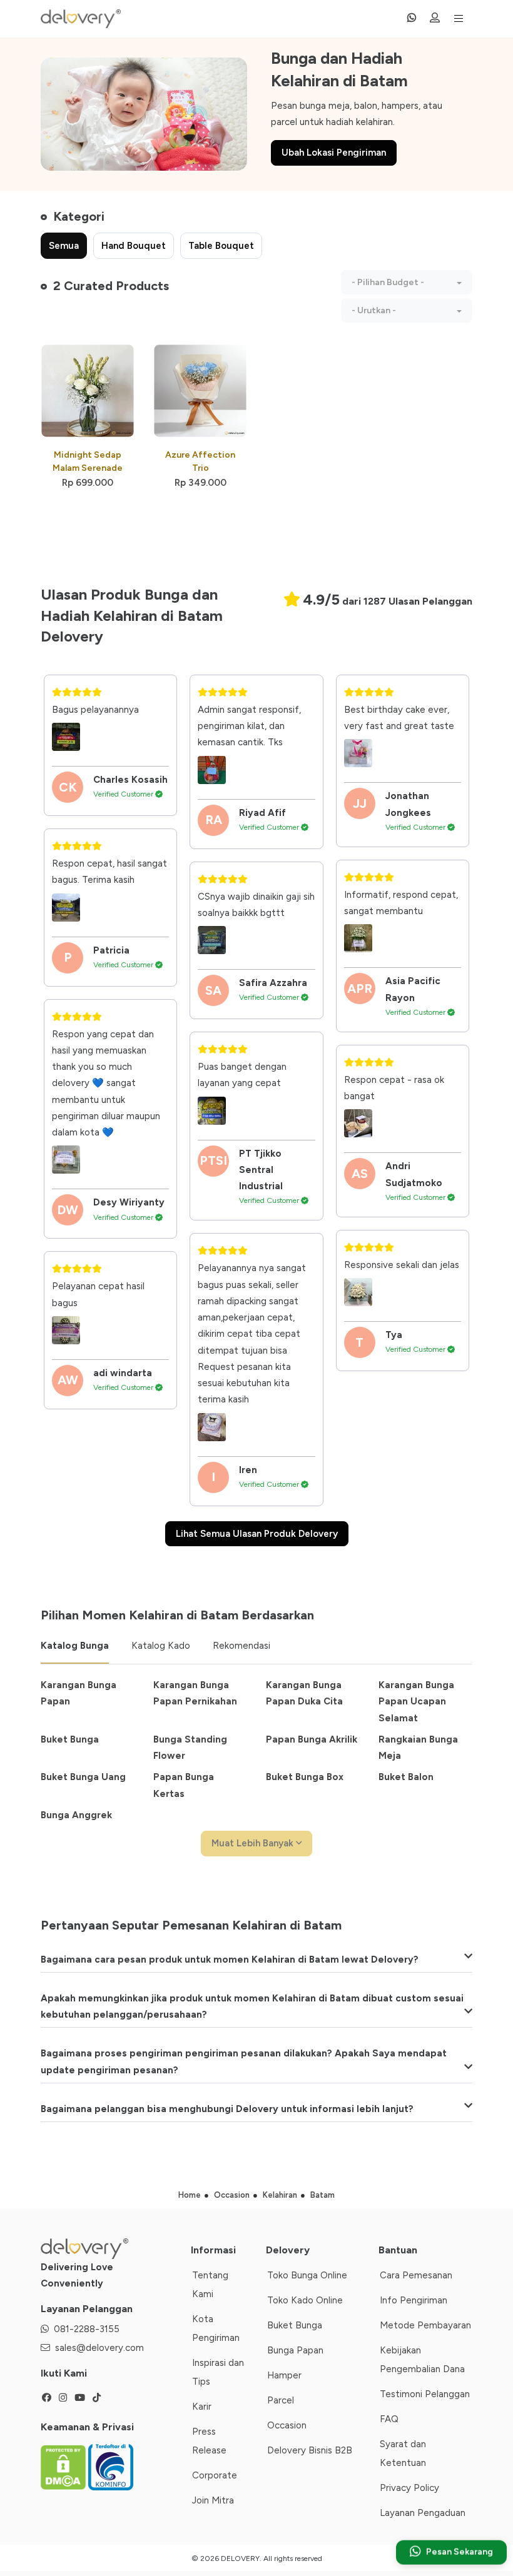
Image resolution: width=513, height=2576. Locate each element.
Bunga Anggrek (76, 1815)
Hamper (284, 2375)
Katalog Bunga (75, 1646)
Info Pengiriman (414, 2300)
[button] (407, 282)
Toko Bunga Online (307, 2275)
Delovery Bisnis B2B (310, 2450)
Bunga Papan (295, 2350)
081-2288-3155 (87, 2329)
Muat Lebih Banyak (254, 1843)
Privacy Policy (409, 2488)
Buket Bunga (70, 1739)
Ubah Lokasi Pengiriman (334, 153)
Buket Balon (406, 1777)
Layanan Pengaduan (423, 2513)
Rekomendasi (241, 1646)
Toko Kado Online (305, 2300)
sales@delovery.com (99, 2348)
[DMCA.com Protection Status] (64, 2467)
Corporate (215, 2475)
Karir (202, 2407)
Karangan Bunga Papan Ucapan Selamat (416, 1702)
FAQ (389, 2419)
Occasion (287, 2425)
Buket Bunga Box (305, 1777)
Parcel (281, 2400)
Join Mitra (213, 2500)
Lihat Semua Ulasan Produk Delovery (257, 1534)
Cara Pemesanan (416, 2275)
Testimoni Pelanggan (425, 2394)
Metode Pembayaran (425, 2325)
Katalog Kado (161, 1646)
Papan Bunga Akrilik (312, 1739)
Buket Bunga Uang (83, 1777)
